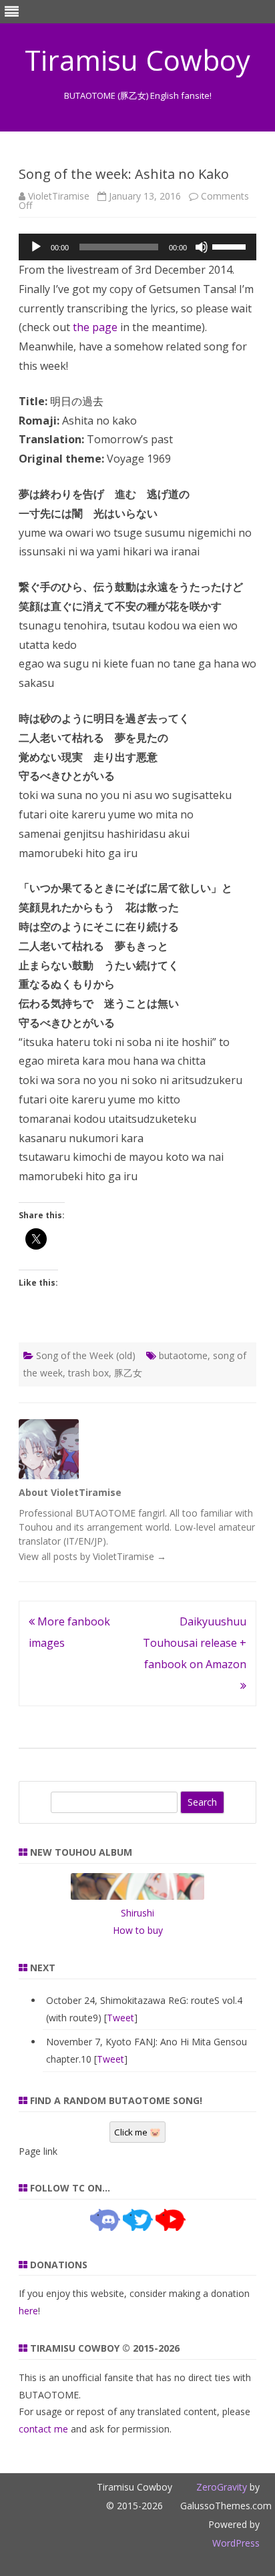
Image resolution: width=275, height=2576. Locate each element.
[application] (137, 247)
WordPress (236, 2543)
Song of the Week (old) (86, 1355)
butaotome (183, 1355)
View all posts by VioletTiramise (92, 1556)
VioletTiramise (59, 196)
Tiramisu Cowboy (137, 60)
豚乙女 (128, 1373)
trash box (88, 1373)
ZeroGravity (222, 2487)
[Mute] (202, 247)
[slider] (231, 246)
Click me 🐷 (137, 2132)
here (28, 2311)
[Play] (36, 247)
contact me (43, 2429)
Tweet (120, 2018)
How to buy (138, 1930)
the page (95, 327)
